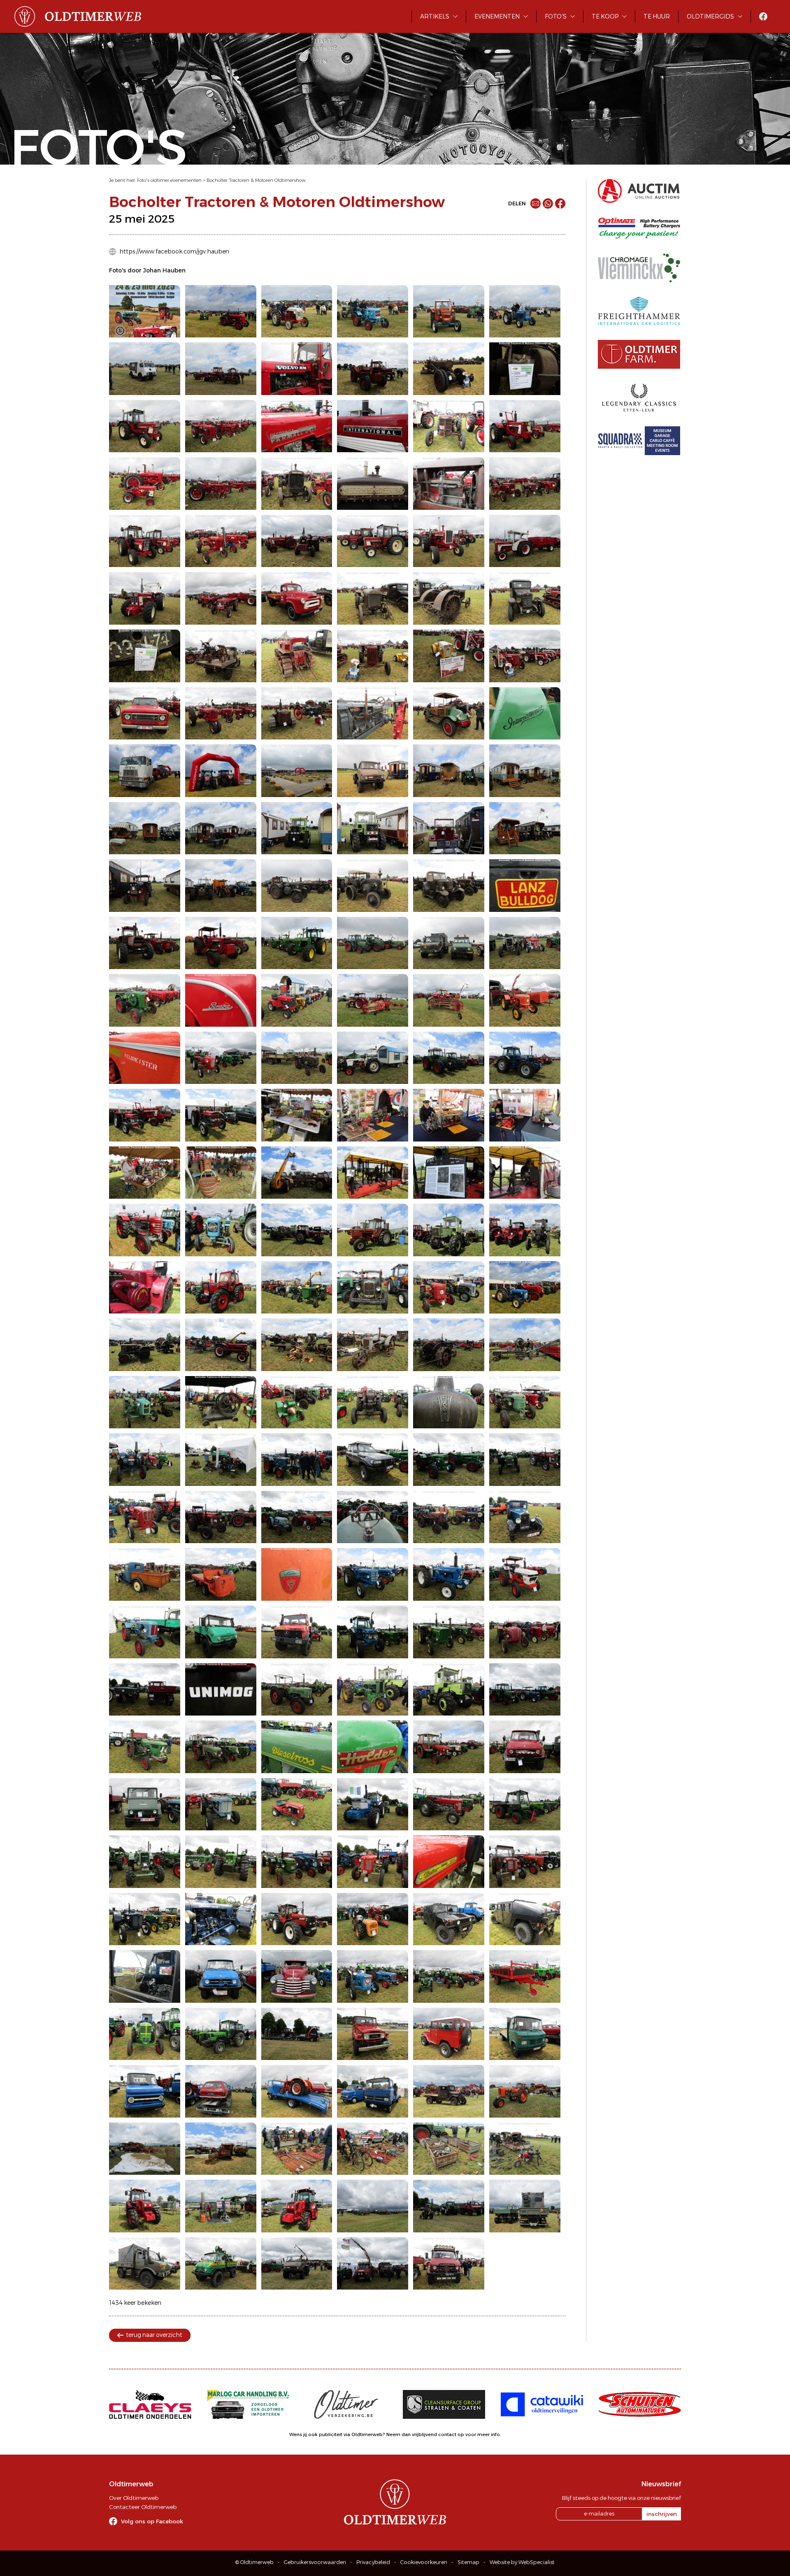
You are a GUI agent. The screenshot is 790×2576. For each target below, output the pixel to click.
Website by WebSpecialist (522, 2562)
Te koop (605, 16)
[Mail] (536, 203)
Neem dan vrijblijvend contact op (425, 2434)
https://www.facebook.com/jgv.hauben (174, 251)
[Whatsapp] (548, 203)
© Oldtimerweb (254, 2562)
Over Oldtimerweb (134, 2498)
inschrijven (662, 2514)
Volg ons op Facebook (152, 2521)
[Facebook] (560, 203)
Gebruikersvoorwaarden (315, 2562)
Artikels (435, 16)
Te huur (657, 16)
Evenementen (497, 16)
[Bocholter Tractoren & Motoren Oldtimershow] (145, 312)
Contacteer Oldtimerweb (143, 2507)
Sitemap (468, 2562)
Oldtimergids (710, 16)
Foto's (556, 16)
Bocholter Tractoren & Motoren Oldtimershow (256, 180)
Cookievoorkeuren (424, 2562)
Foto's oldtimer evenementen (169, 180)
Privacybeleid (373, 2562)
